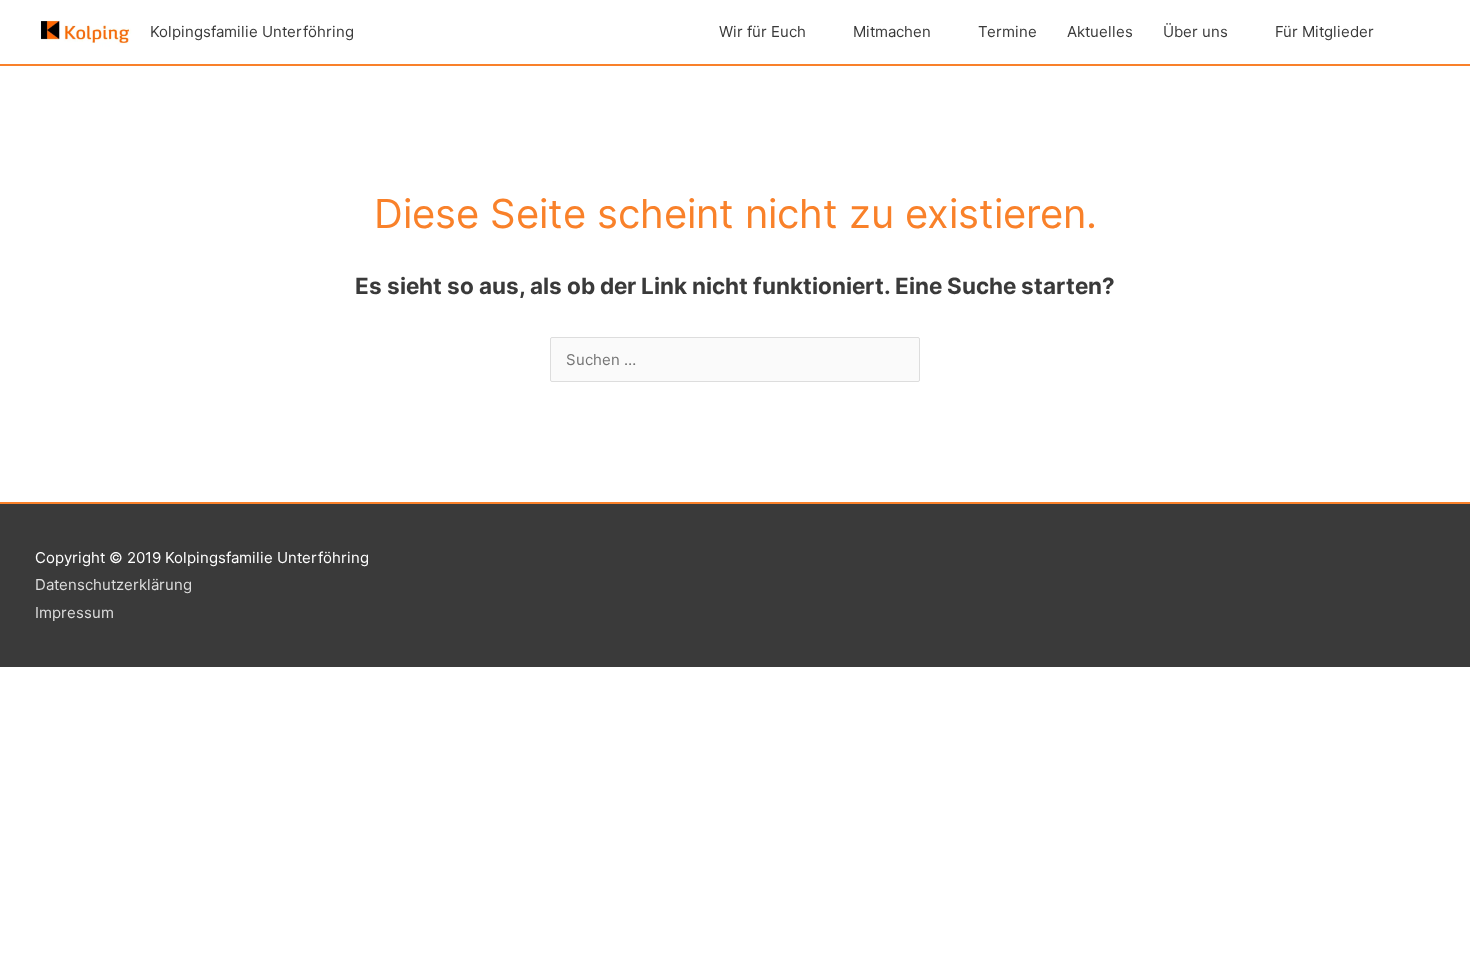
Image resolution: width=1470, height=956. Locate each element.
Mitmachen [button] (892, 31)
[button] (1412, 32)
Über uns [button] (1195, 31)
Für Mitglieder (1324, 31)
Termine (1007, 31)
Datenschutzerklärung (113, 584)
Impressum (74, 612)
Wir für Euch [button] (762, 31)
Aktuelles (1100, 31)
